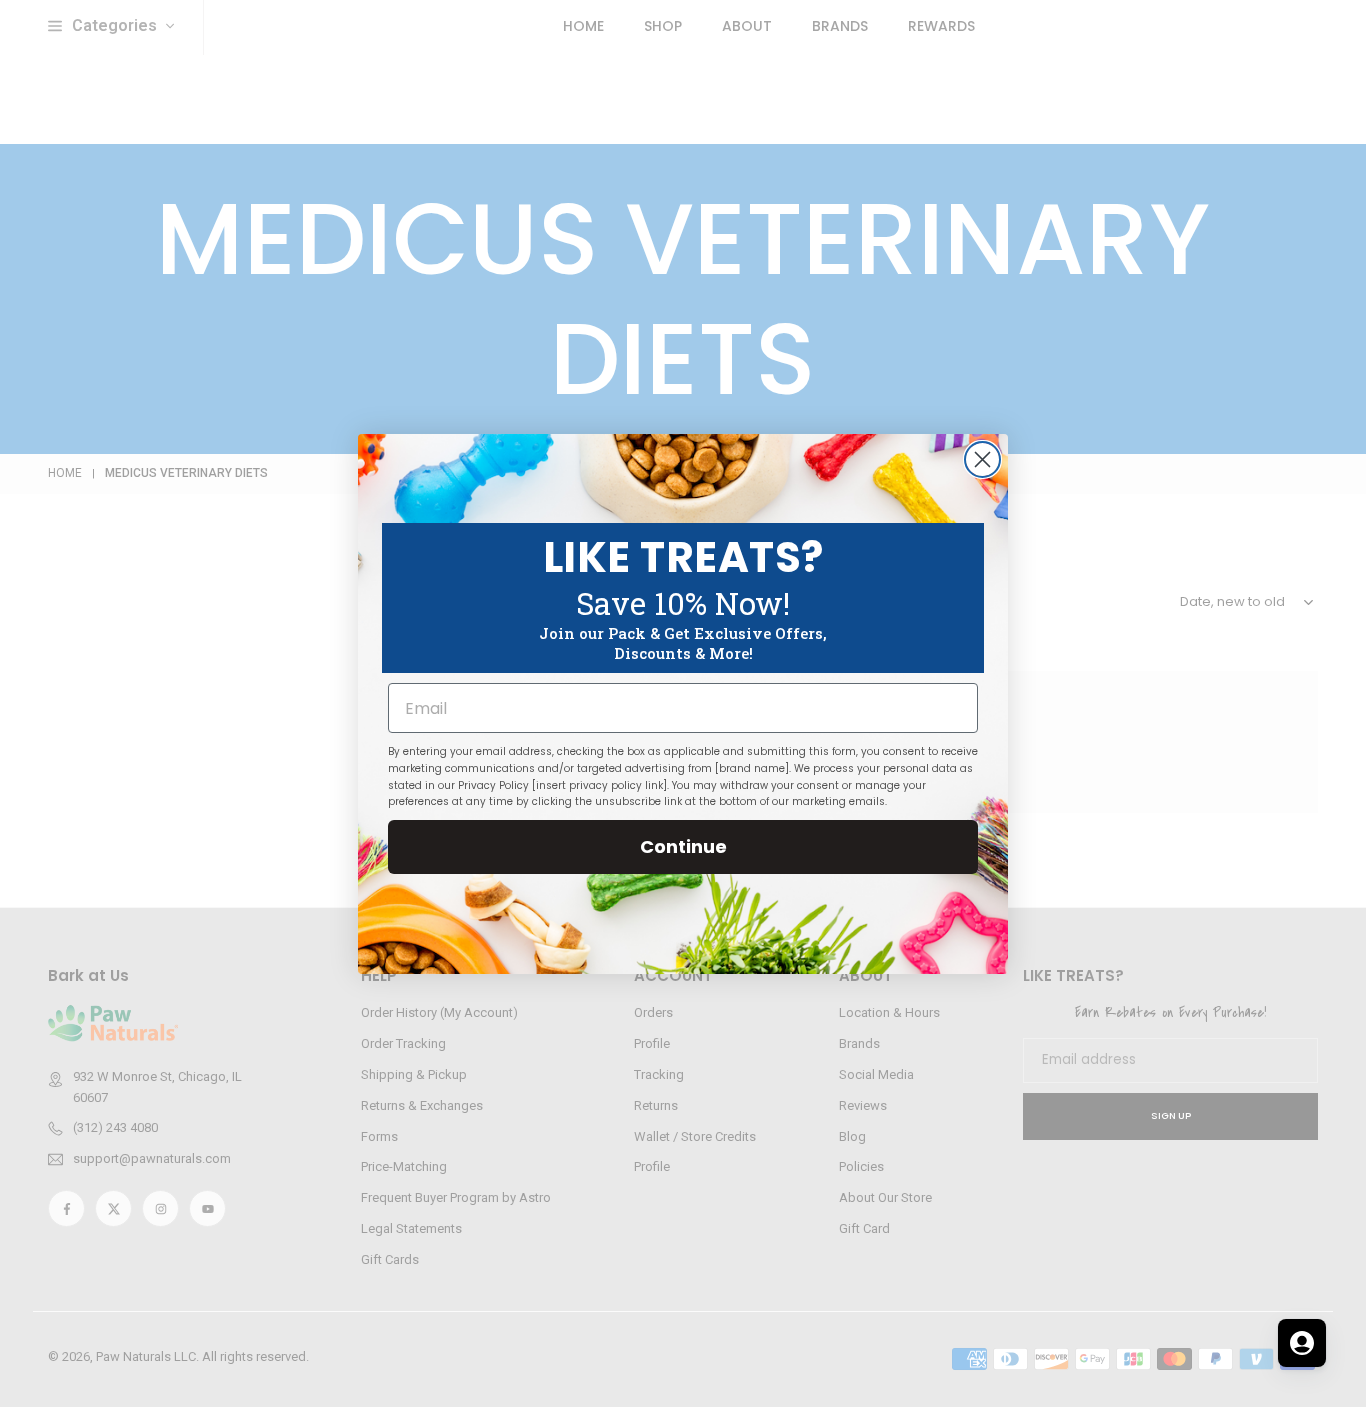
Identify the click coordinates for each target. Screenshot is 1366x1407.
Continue (683, 846)
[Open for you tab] (1302, 1343)
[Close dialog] (982, 459)
